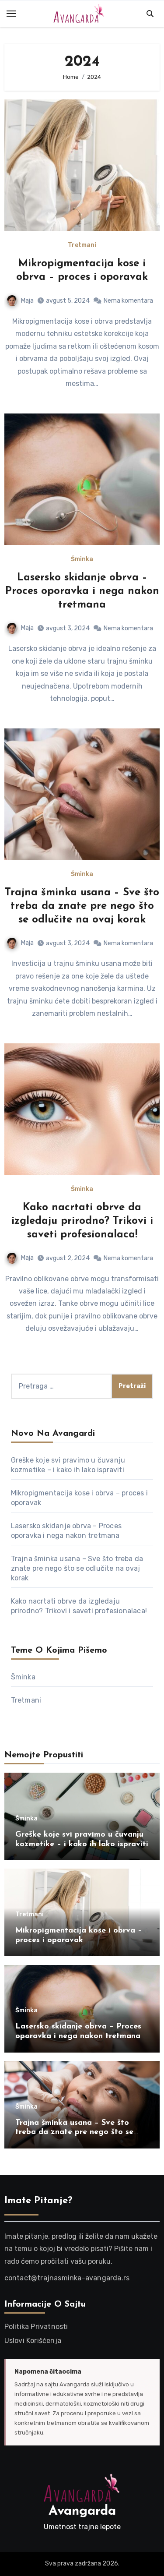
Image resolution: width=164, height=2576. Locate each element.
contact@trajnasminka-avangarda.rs (67, 2278)
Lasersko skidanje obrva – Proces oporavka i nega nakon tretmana (82, 591)
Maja (27, 301)
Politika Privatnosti (36, 2327)
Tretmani (82, 245)
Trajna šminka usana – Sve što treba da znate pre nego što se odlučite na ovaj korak (82, 906)
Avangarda (82, 2511)
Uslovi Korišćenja (33, 2341)
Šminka (82, 559)
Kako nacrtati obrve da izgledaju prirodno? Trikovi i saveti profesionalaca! (82, 1221)
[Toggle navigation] (11, 14)
